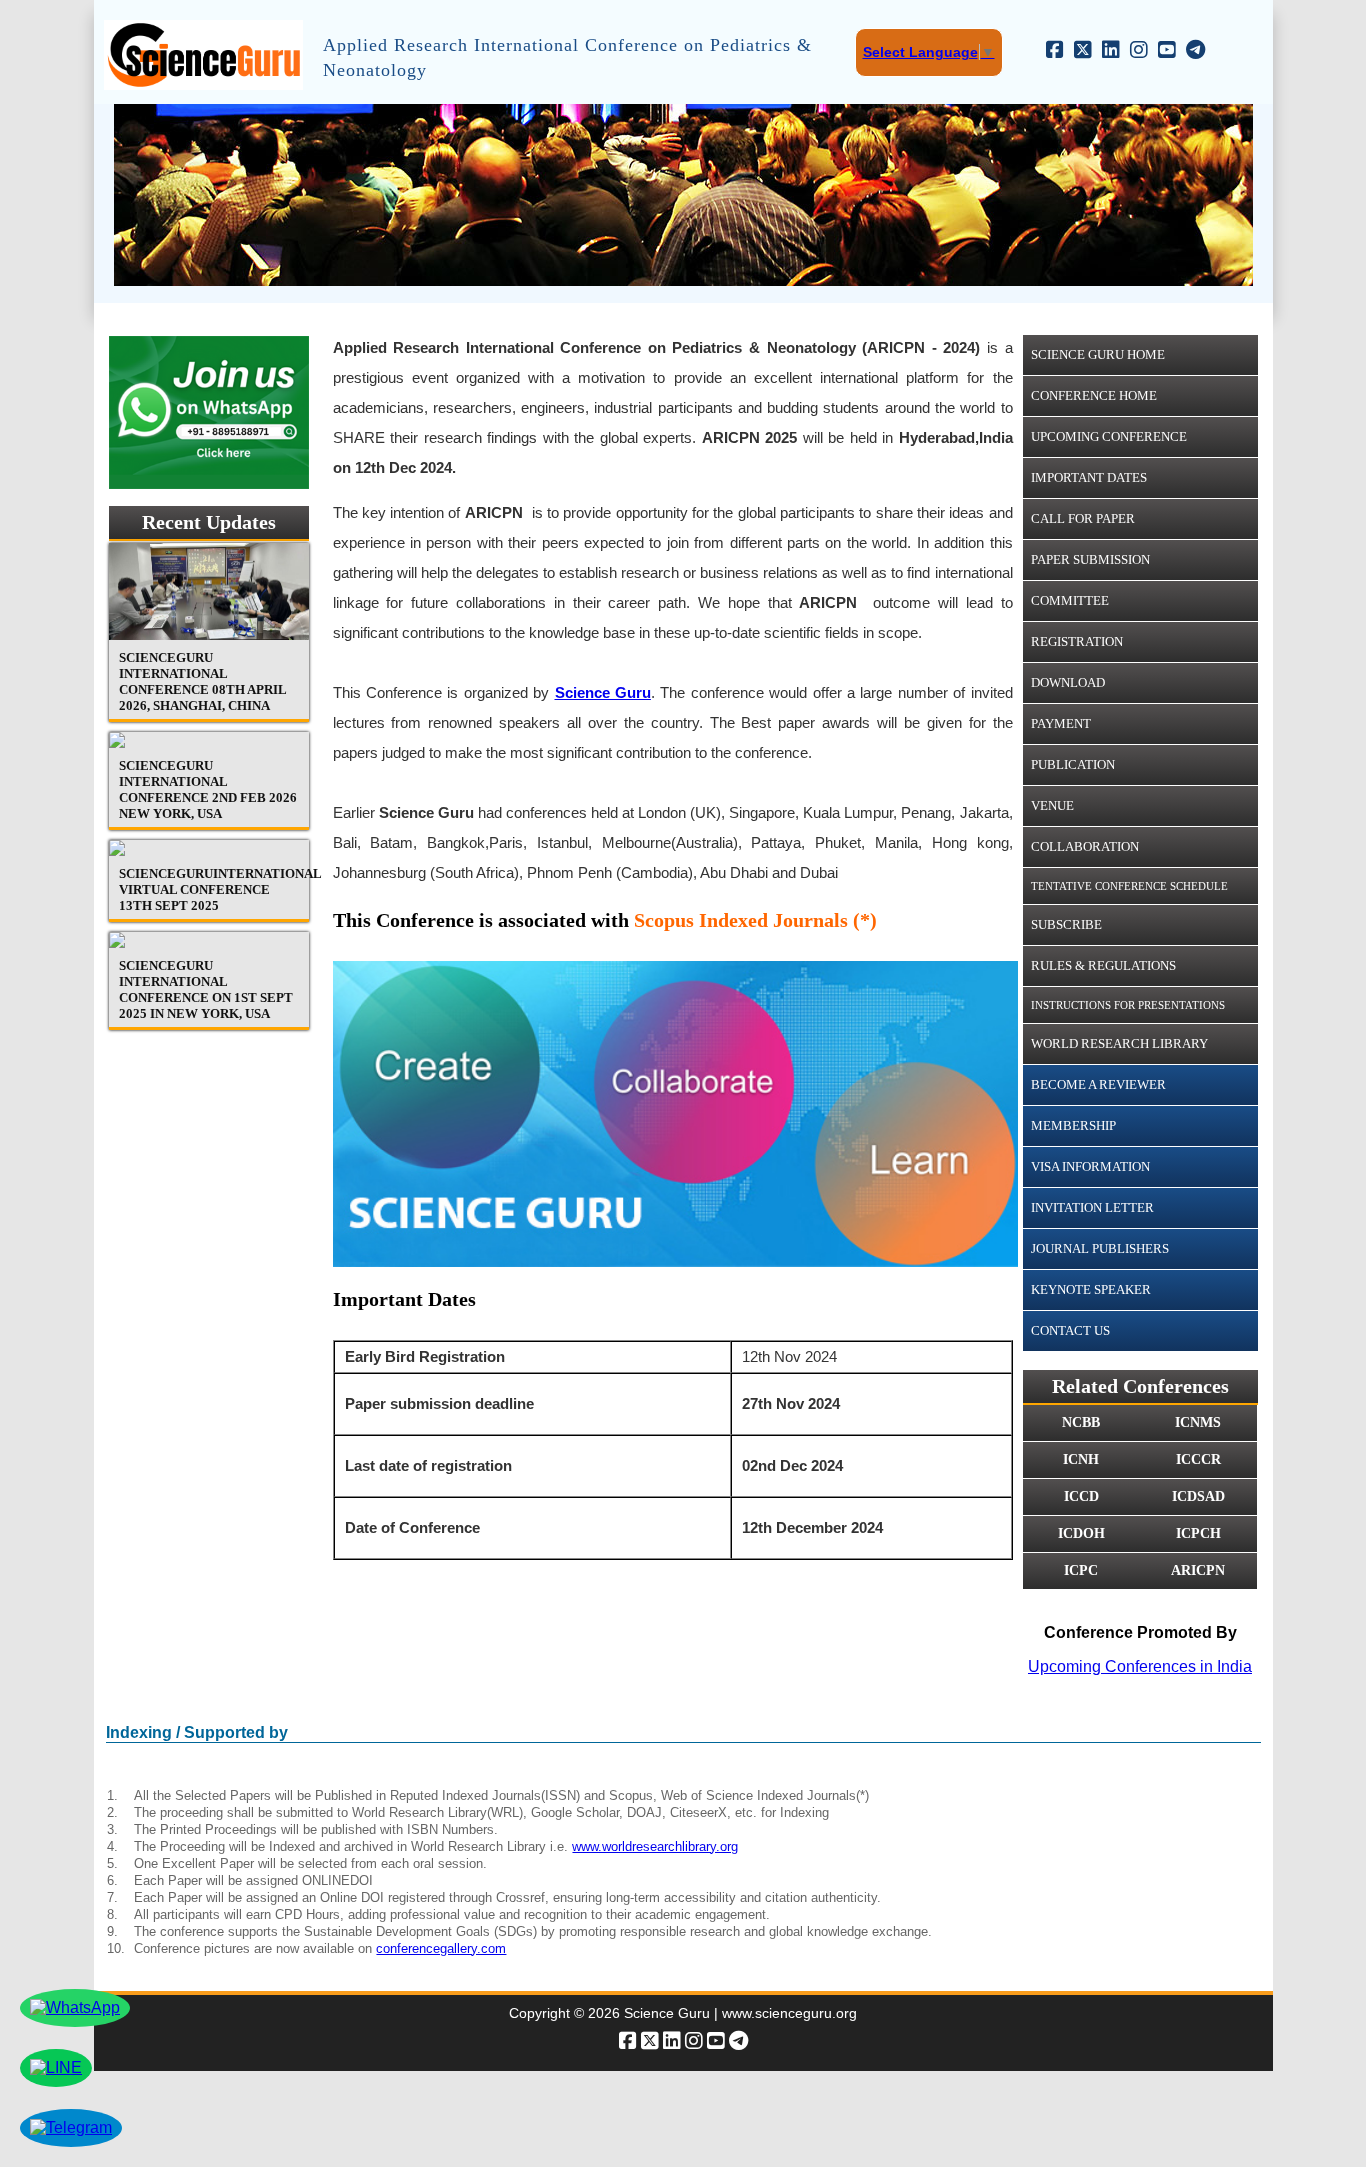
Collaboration (1085, 846)
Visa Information (1090, 1166)
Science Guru (603, 692)
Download (1068, 682)
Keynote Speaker (1091, 1289)
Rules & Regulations (1103, 965)
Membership (1073, 1125)
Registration (1077, 641)
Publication (1073, 764)
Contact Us (1070, 1330)
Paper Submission (1090, 559)
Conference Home (1094, 395)
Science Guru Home (1098, 354)
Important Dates (1089, 477)
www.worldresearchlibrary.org (655, 1846)
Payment (1061, 723)
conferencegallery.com (441, 1948)
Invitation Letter (1092, 1207)
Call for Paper (1083, 518)
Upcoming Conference (1109, 436)
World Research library (1119, 1043)
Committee (1070, 600)
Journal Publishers (1100, 1248)
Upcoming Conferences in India (1140, 1666)
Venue (1052, 805)
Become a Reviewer (1098, 1084)
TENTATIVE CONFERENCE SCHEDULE (1129, 886)
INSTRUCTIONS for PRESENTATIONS (1128, 1005)
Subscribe (1066, 924)
